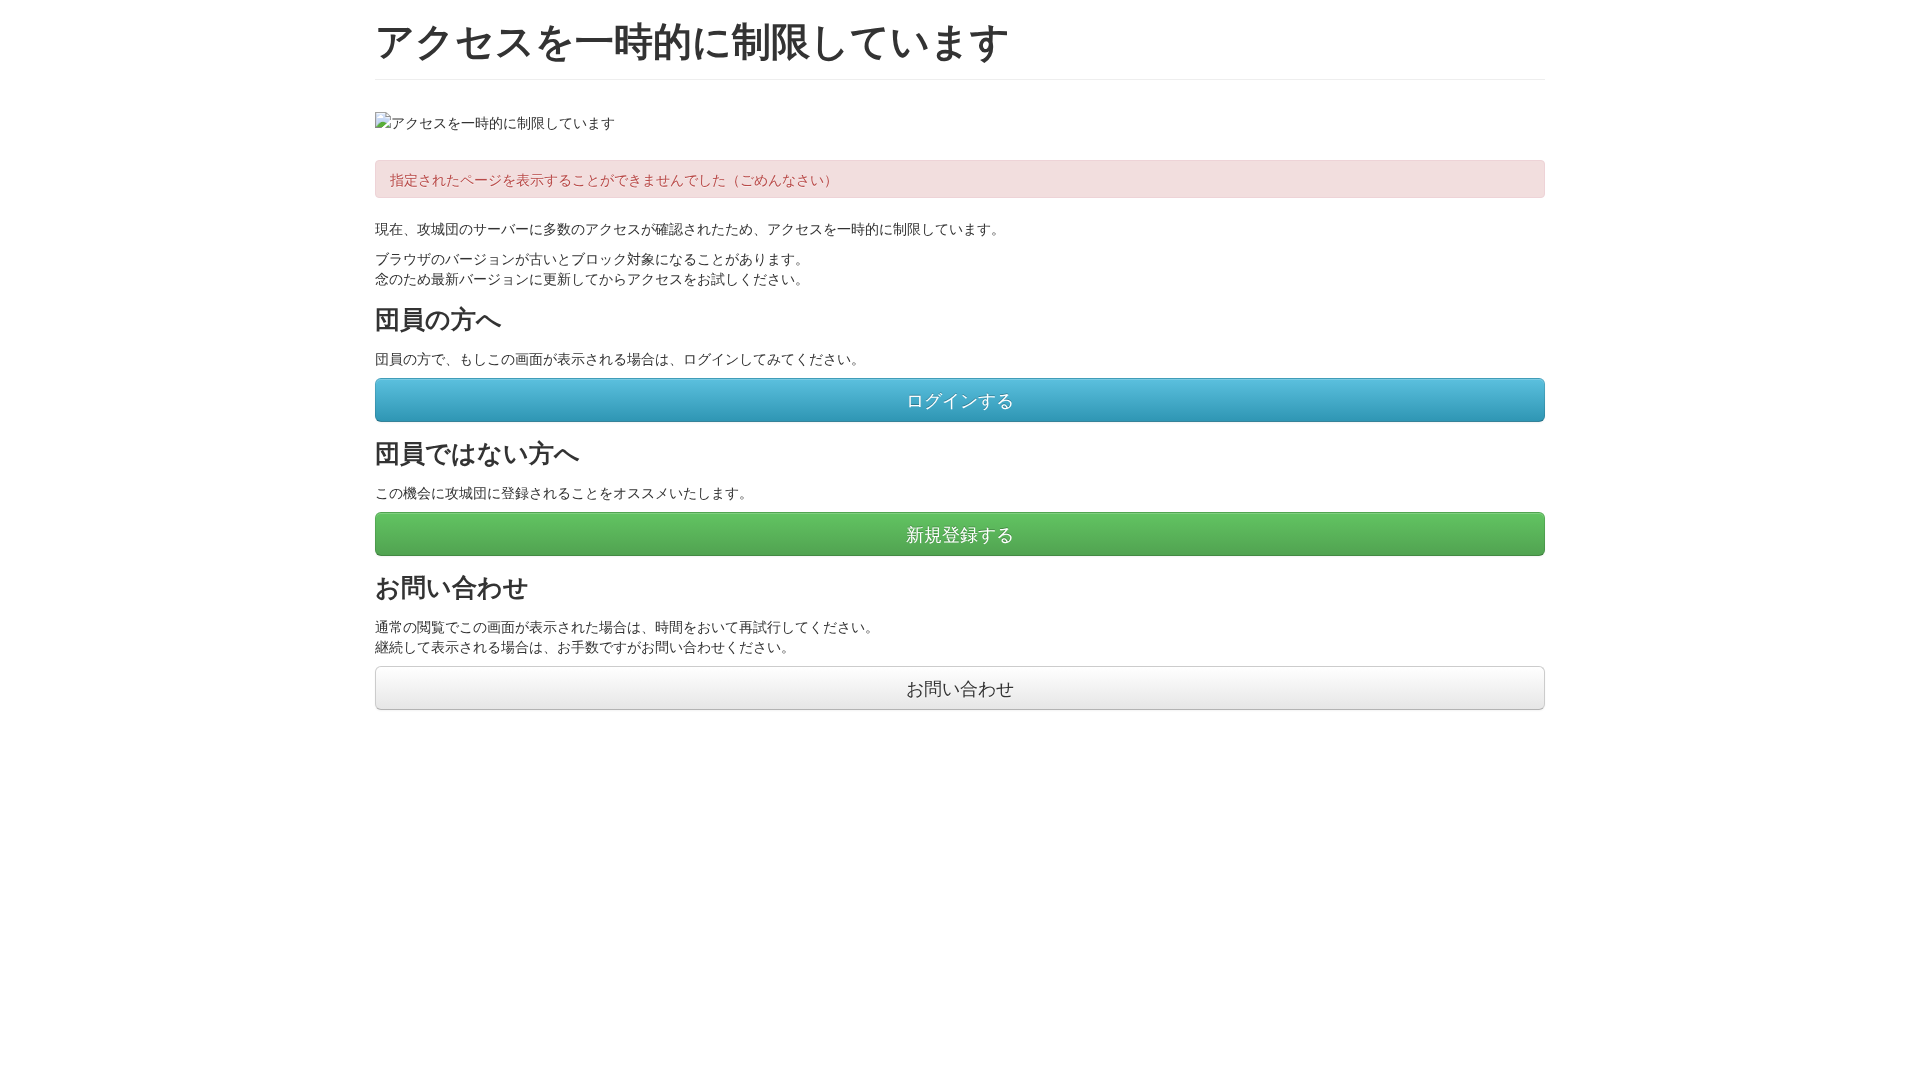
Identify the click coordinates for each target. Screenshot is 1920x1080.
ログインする (960, 399)
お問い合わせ (960, 687)
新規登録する (960, 533)
